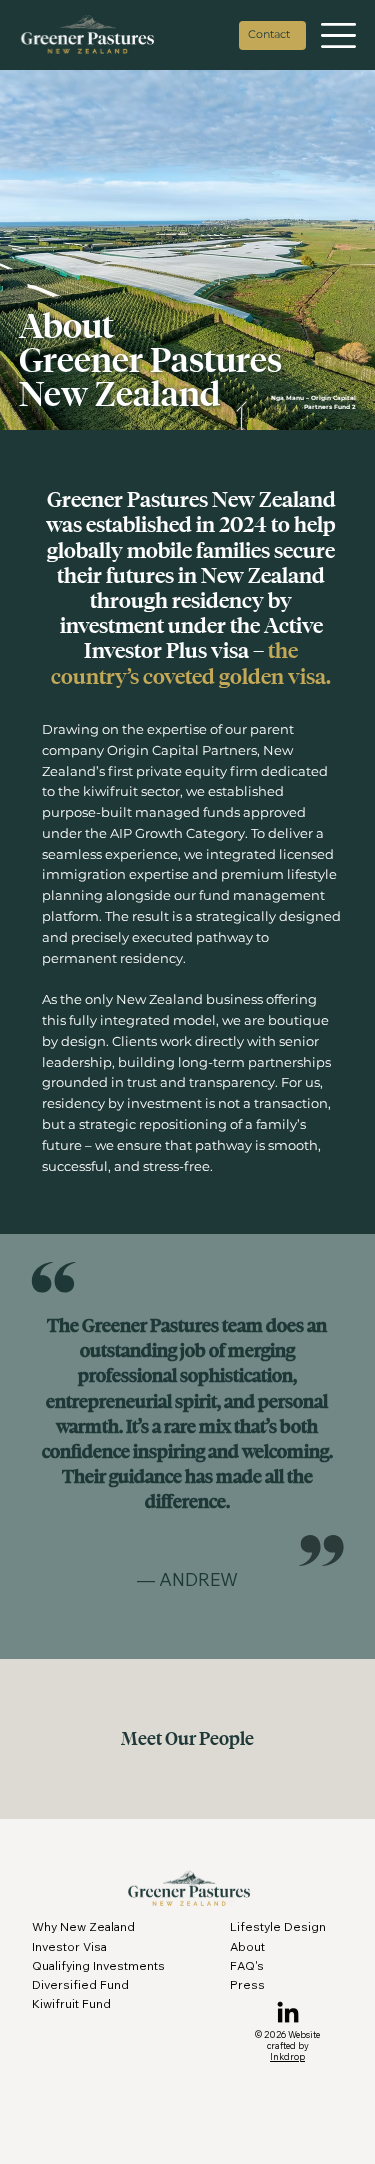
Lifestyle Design (278, 1926)
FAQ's (247, 1965)
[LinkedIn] (288, 2014)
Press (247, 1984)
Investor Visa (69, 1946)
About (247, 1946)
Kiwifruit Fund (71, 2003)
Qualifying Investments (98, 1965)
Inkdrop (287, 2056)
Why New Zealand (83, 1926)
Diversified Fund (80, 1984)
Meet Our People (187, 1738)
